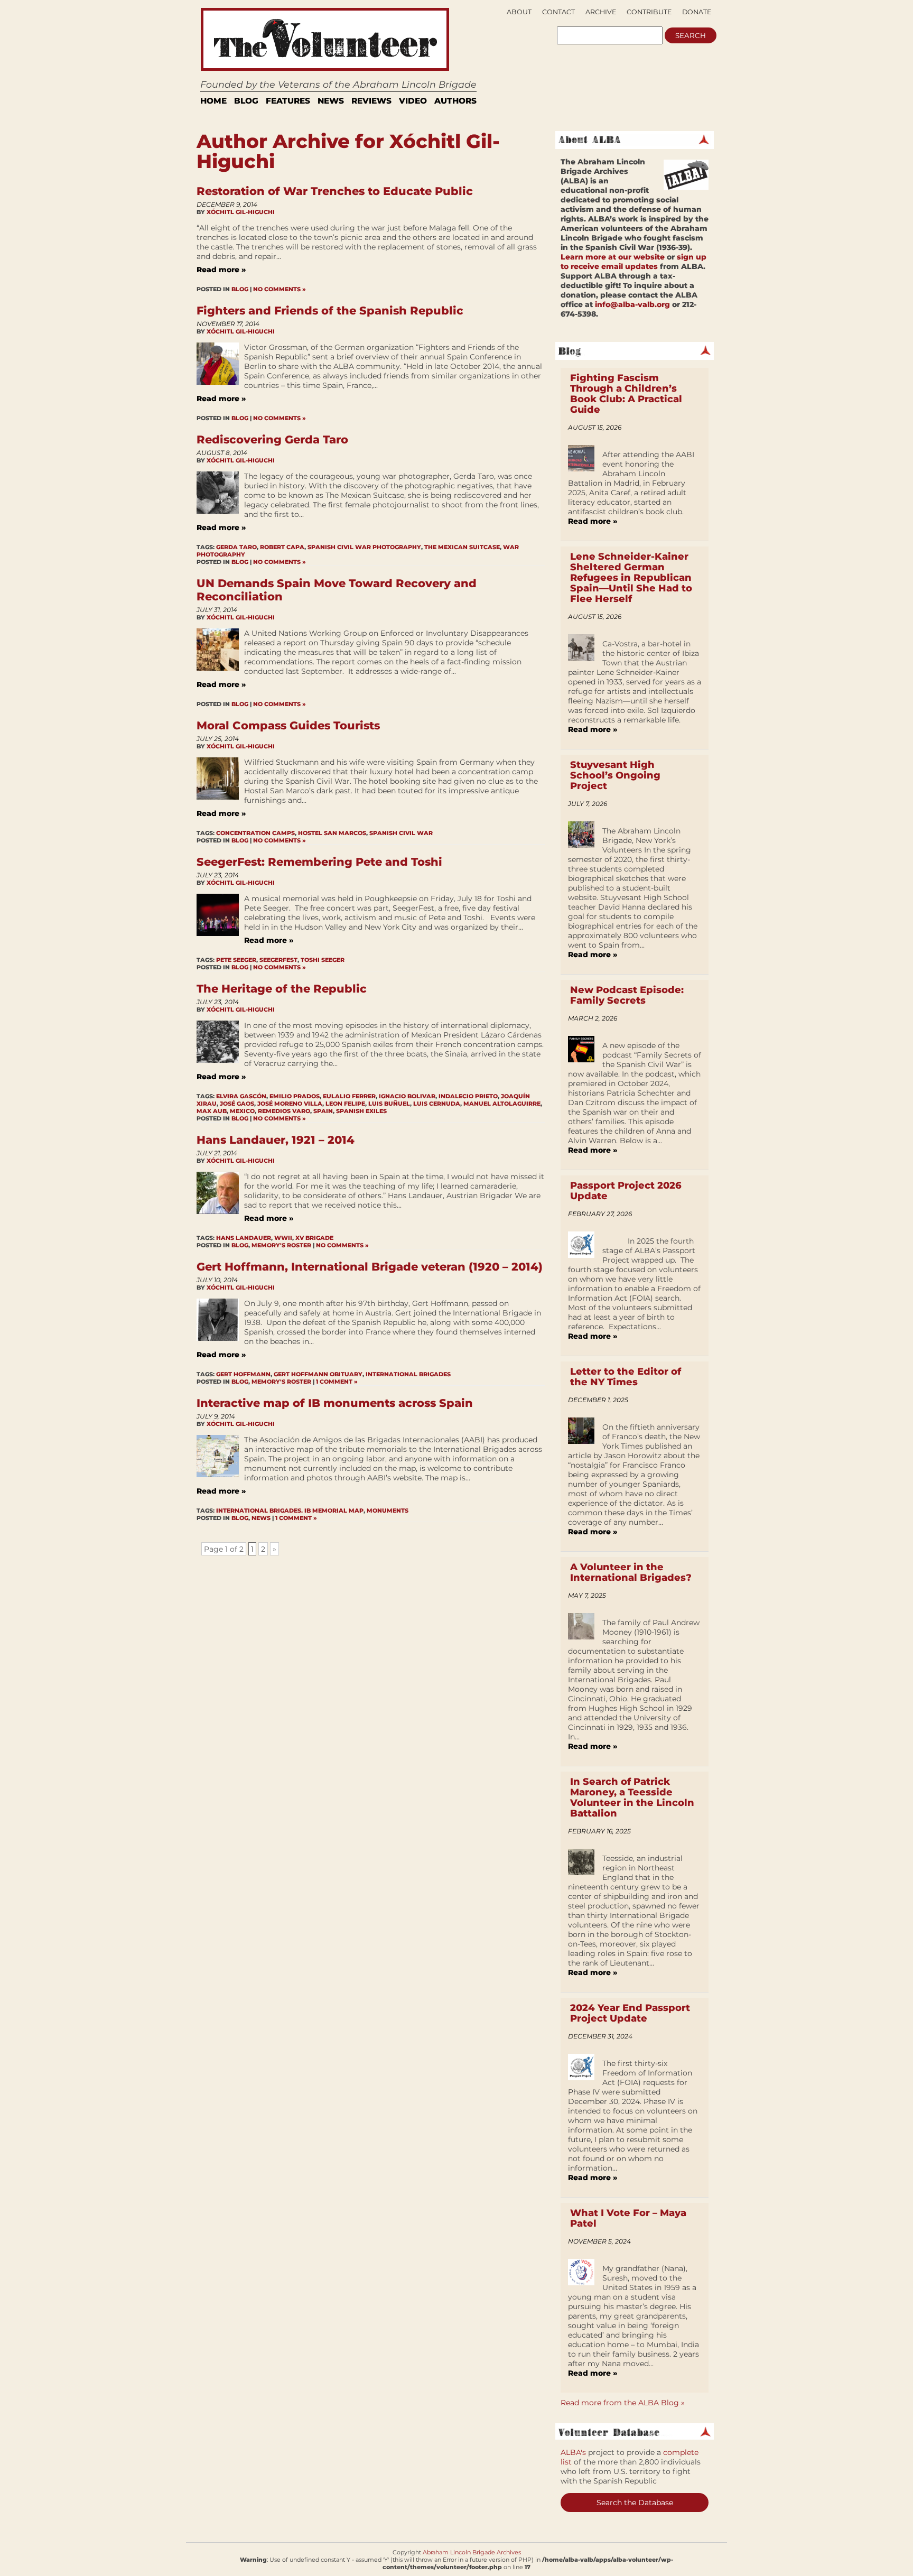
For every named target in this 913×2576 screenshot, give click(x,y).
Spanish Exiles (361, 1111)
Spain (323, 1111)
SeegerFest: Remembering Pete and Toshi (319, 862)
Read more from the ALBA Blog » (623, 2403)
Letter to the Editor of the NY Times (626, 1377)
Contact (558, 12)
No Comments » (280, 289)
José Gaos (237, 1104)
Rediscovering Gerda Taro (272, 439)
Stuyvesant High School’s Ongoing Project (615, 775)
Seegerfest (278, 960)
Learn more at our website (613, 257)
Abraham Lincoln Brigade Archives (472, 2552)
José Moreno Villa (290, 1104)
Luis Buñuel (389, 1104)
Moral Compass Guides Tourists (288, 725)
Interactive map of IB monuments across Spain (335, 1403)
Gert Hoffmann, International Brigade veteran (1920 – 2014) (370, 1267)
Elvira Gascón (241, 1096)
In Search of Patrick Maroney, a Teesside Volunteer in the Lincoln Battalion (632, 1797)
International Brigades (408, 1374)
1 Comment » (337, 1382)
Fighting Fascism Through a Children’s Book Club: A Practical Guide (626, 394)
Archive (601, 12)
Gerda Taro (236, 547)
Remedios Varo (284, 1111)
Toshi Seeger (323, 960)
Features (288, 101)
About (519, 12)
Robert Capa (282, 547)
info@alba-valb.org (632, 304)
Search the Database (635, 2503)
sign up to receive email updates (633, 262)
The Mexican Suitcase (462, 547)
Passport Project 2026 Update (626, 1191)
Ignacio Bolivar (407, 1096)
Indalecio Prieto (468, 1096)
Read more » (221, 270)
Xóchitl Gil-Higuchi (241, 212)
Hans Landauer (244, 1238)
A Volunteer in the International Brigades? (631, 1572)
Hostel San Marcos (332, 833)
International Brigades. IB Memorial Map (290, 1511)
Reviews (371, 101)
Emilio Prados (295, 1096)
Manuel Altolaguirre (502, 1104)
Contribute (649, 12)
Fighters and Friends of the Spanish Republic (330, 311)
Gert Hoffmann (243, 1374)
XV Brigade (314, 1238)
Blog (246, 101)
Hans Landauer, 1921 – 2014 (276, 1140)
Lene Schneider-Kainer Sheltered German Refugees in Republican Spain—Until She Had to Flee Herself (631, 578)
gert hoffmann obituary (318, 1374)
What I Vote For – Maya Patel (628, 2218)
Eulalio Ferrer (349, 1096)
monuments (388, 1511)
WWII (283, 1238)
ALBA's (573, 2452)
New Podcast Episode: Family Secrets (627, 995)
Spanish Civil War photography (364, 547)
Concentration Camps (255, 833)
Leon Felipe (345, 1104)
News (331, 101)
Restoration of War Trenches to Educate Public (335, 191)
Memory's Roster (281, 1245)
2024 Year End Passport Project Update (630, 2013)
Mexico (242, 1111)
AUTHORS (455, 101)
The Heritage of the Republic (282, 989)
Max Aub (212, 1111)
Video (413, 101)
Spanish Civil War (401, 833)
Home (213, 101)
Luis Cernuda (437, 1104)
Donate (697, 12)
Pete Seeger (236, 960)
